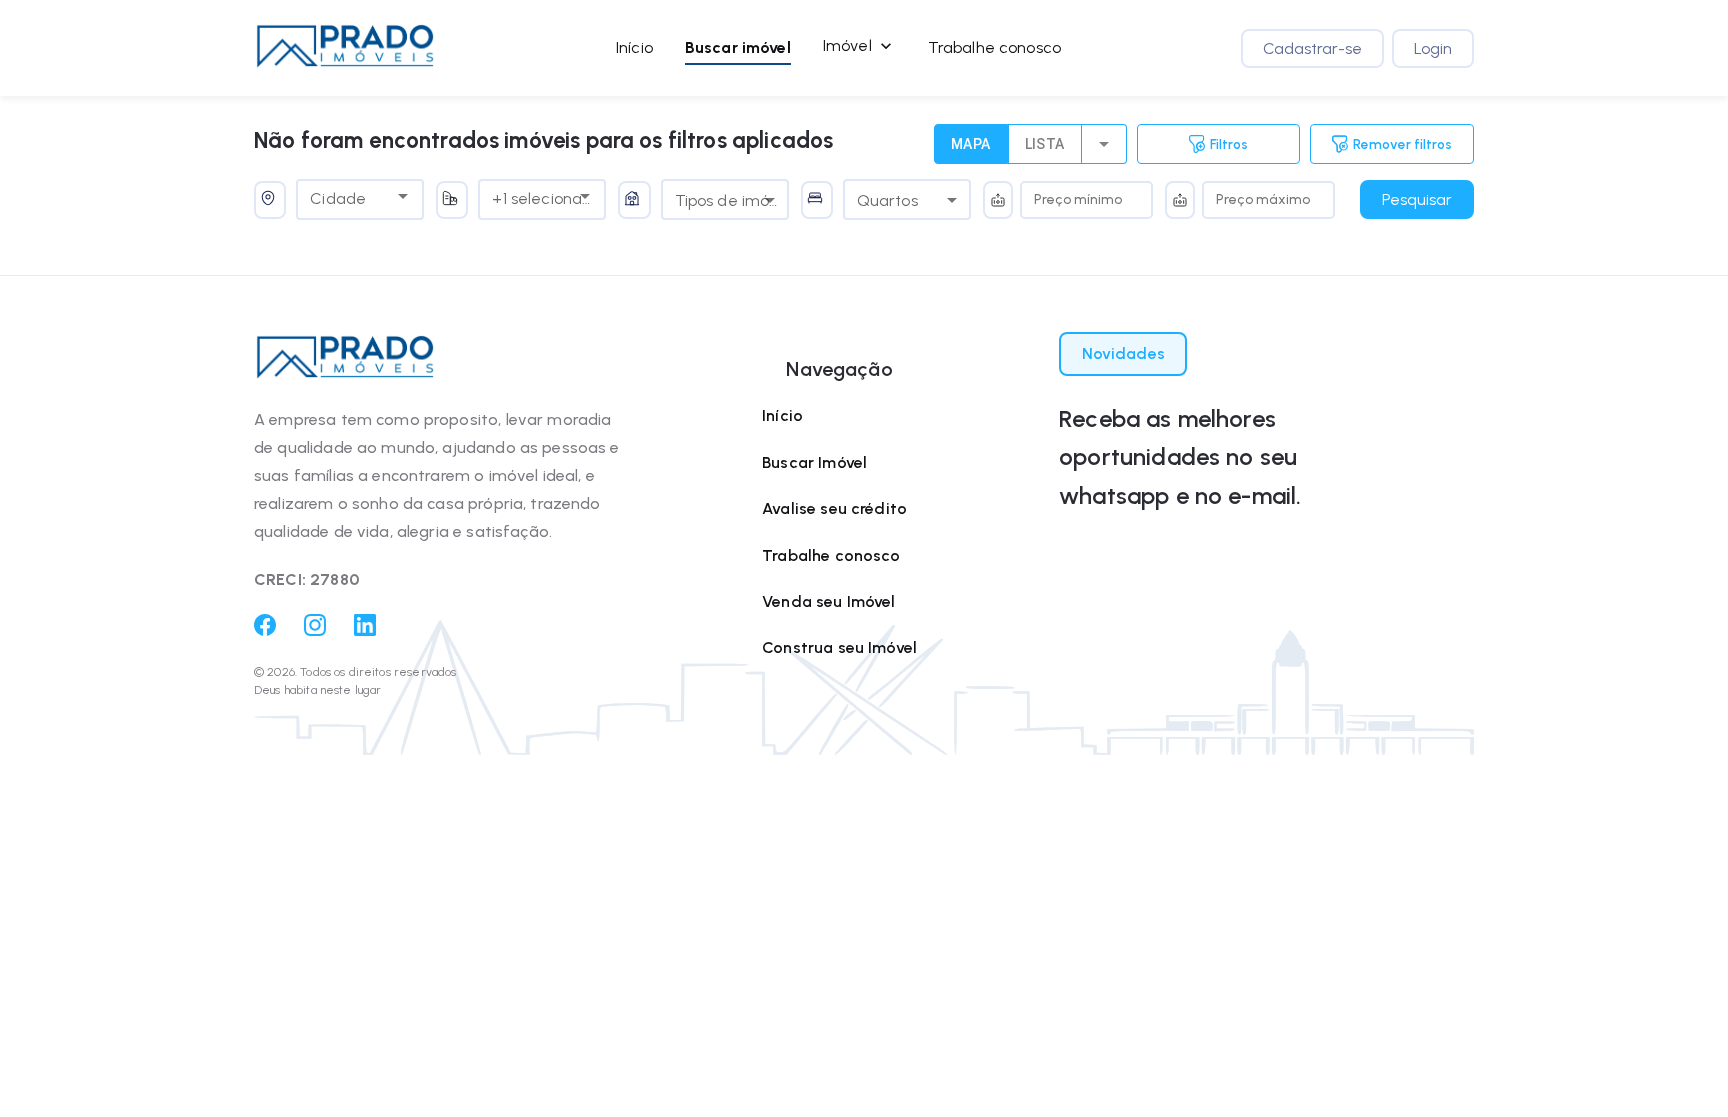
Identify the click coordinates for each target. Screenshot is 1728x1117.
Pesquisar (1417, 199)
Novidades (1123, 353)
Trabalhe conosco (994, 47)
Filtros (1229, 144)
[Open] (403, 196)
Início (634, 47)
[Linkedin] (365, 630)
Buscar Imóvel (814, 462)
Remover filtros (1402, 144)
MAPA (971, 144)
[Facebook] (265, 630)
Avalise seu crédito (834, 508)
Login (1433, 48)
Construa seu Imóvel (839, 647)
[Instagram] (315, 630)
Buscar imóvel (738, 47)
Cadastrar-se (1312, 48)
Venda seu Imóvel (828, 601)
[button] (345, 48)
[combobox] (345, 196)
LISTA (1045, 144)
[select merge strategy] (1104, 144)
